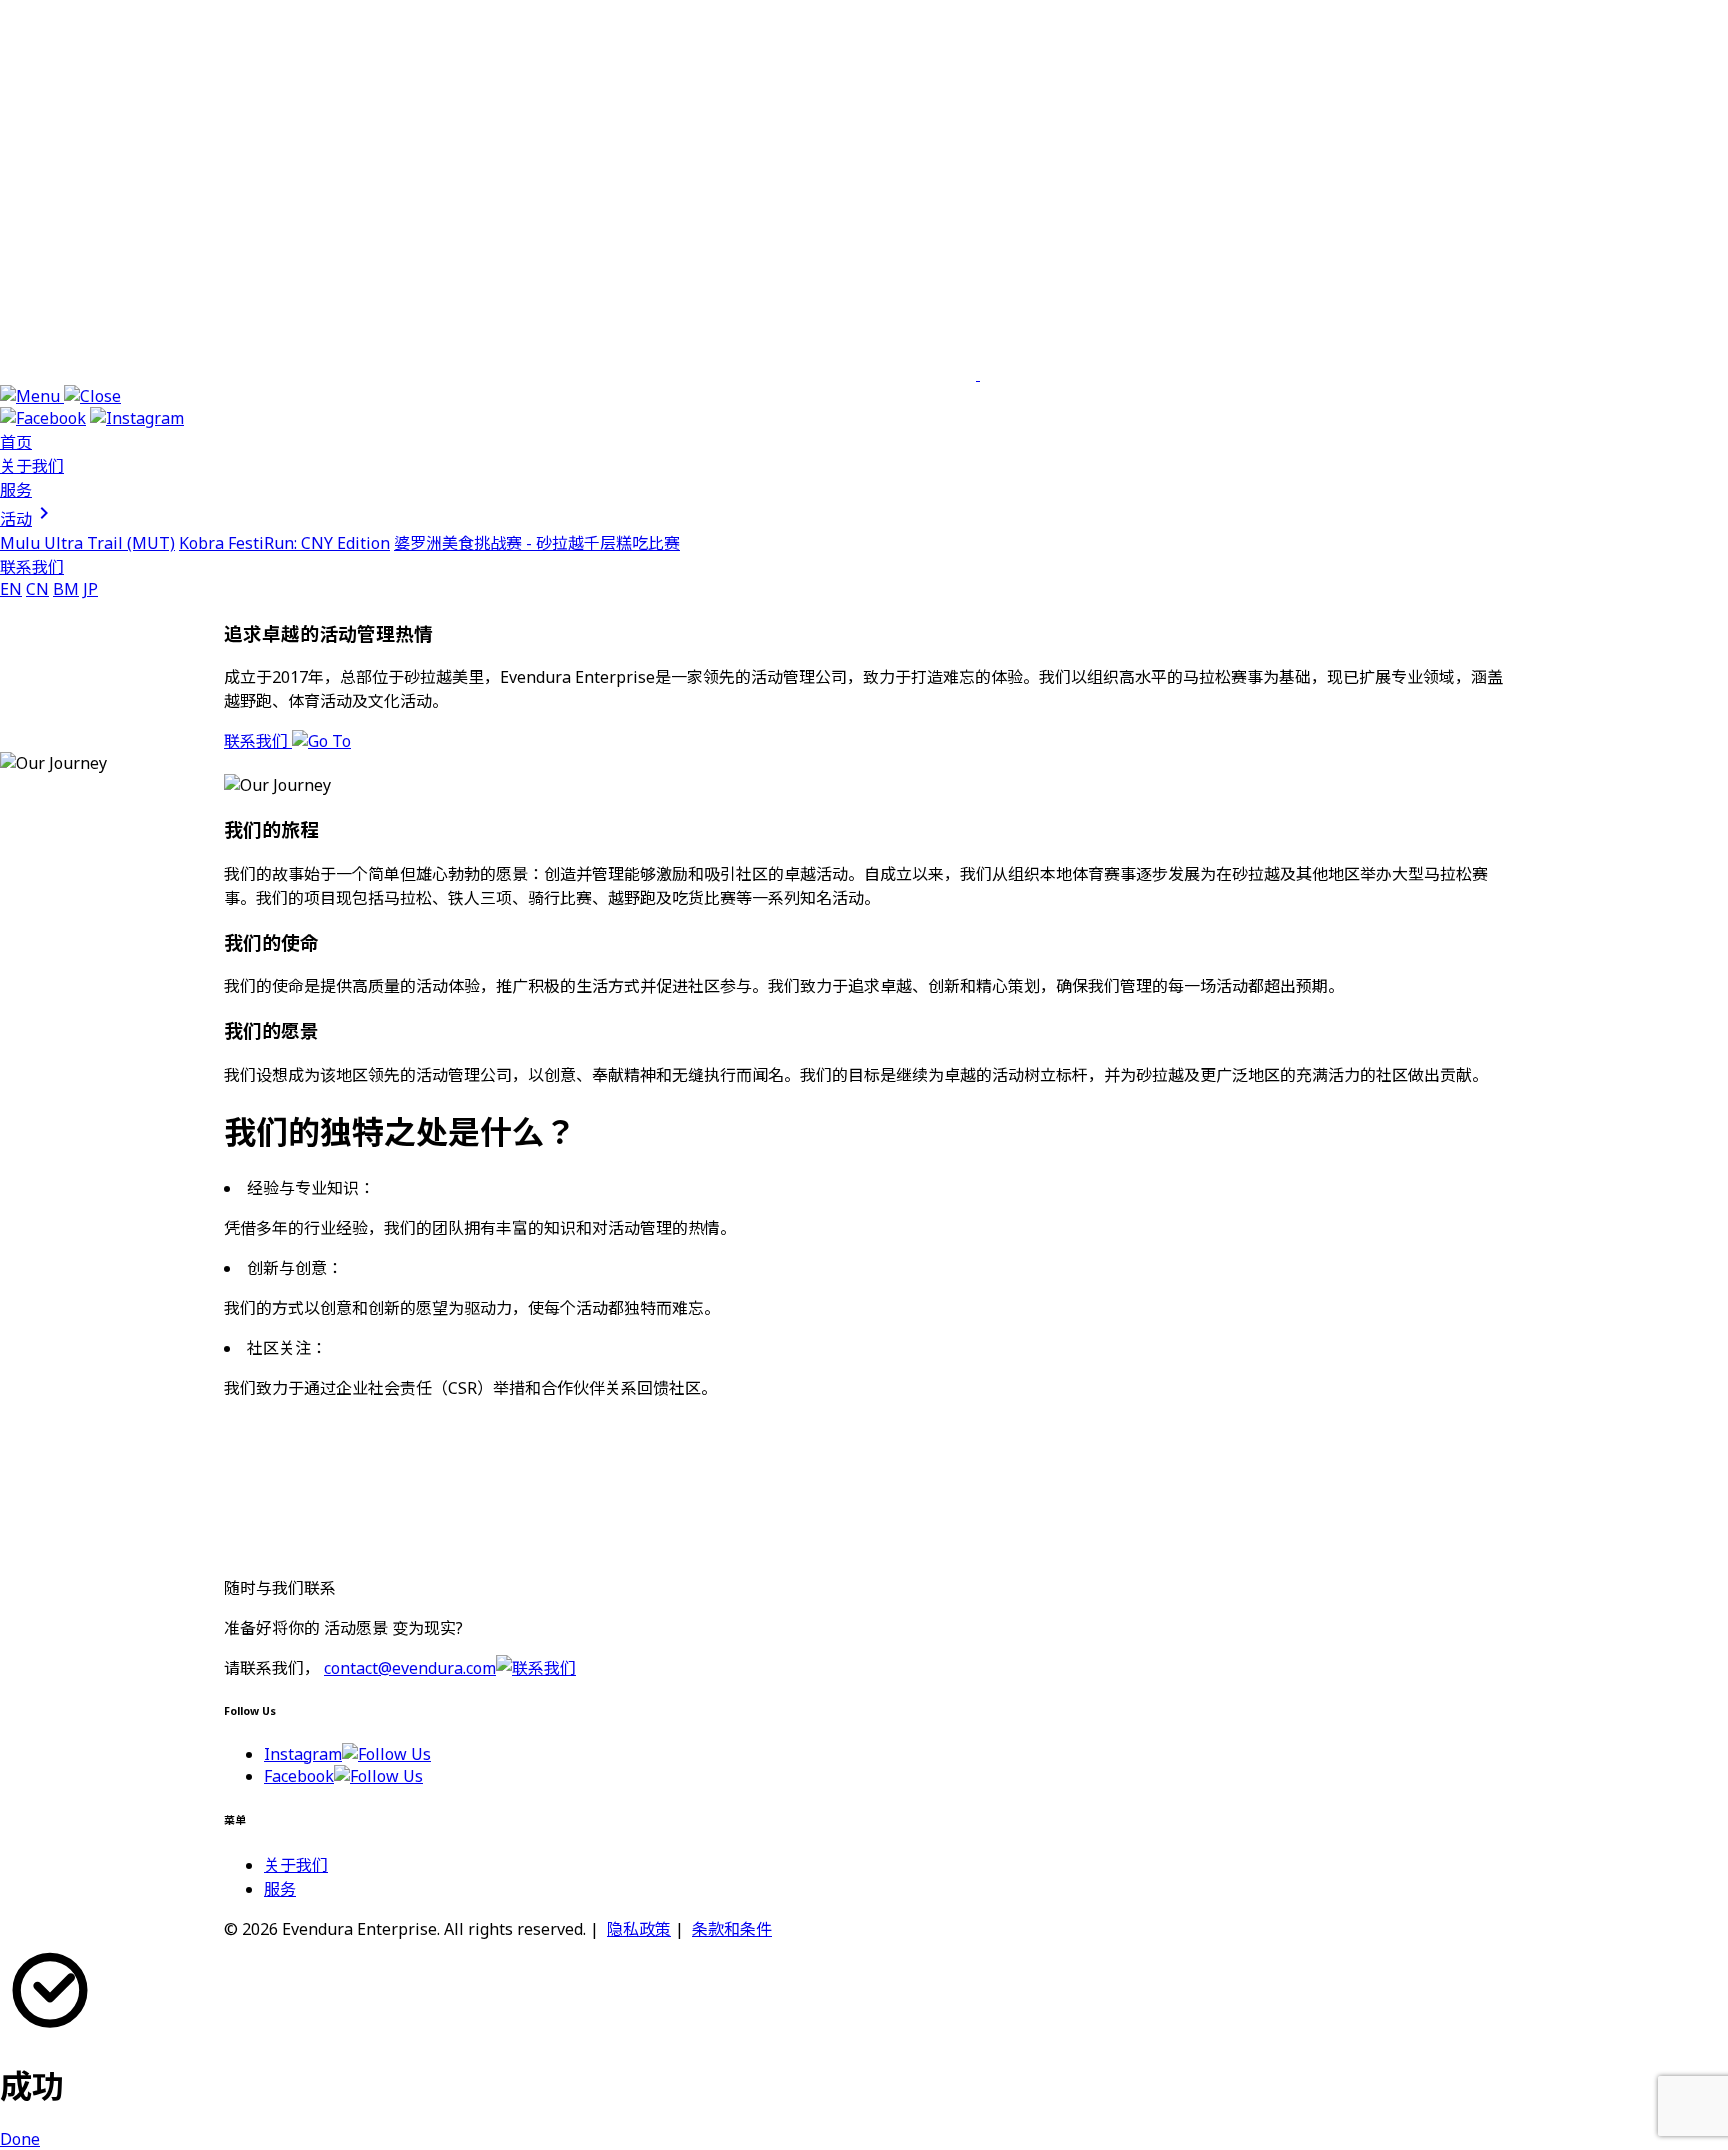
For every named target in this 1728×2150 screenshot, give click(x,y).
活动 (28, 519)
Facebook (299, 1776)
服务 (16, 490)
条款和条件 (732, 1929)
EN (11, 589)
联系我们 (32, 567)
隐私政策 (639, 1929)
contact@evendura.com (410, 1668)
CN (37, 589)
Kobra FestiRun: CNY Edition (284, 543)
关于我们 (32, 466)
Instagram (303, 1754)
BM (66, 589)
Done (20, 2139)
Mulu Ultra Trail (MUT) (87, 543)
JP (90, 589)
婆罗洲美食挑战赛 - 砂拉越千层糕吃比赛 (537, 543)
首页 (16, 442)
